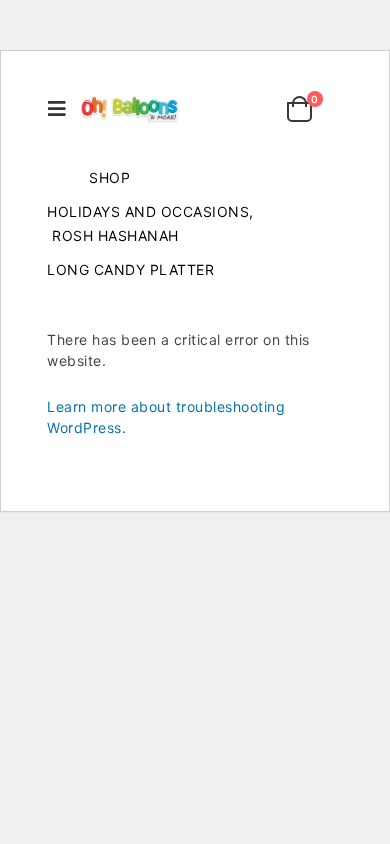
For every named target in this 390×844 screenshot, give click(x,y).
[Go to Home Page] (54, 178)
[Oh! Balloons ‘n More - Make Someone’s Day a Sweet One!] (130, 109)
